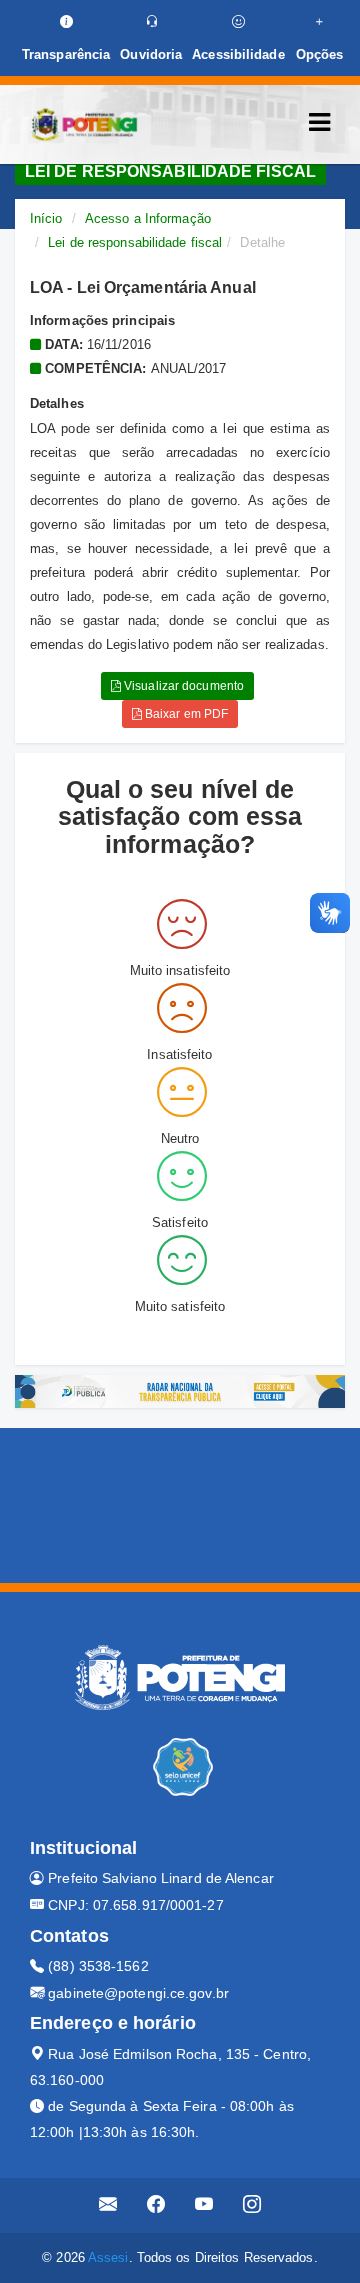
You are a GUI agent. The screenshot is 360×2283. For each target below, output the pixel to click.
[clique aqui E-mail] (108, 2205)
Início (46, 218)
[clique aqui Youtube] (204, 2205)
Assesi (108, 2257)
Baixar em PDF (185, 714)
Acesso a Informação (148, 218)
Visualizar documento (182, 686)
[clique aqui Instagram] (252, 2205)
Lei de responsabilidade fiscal (135, 242)
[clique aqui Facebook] (156, 2205)
